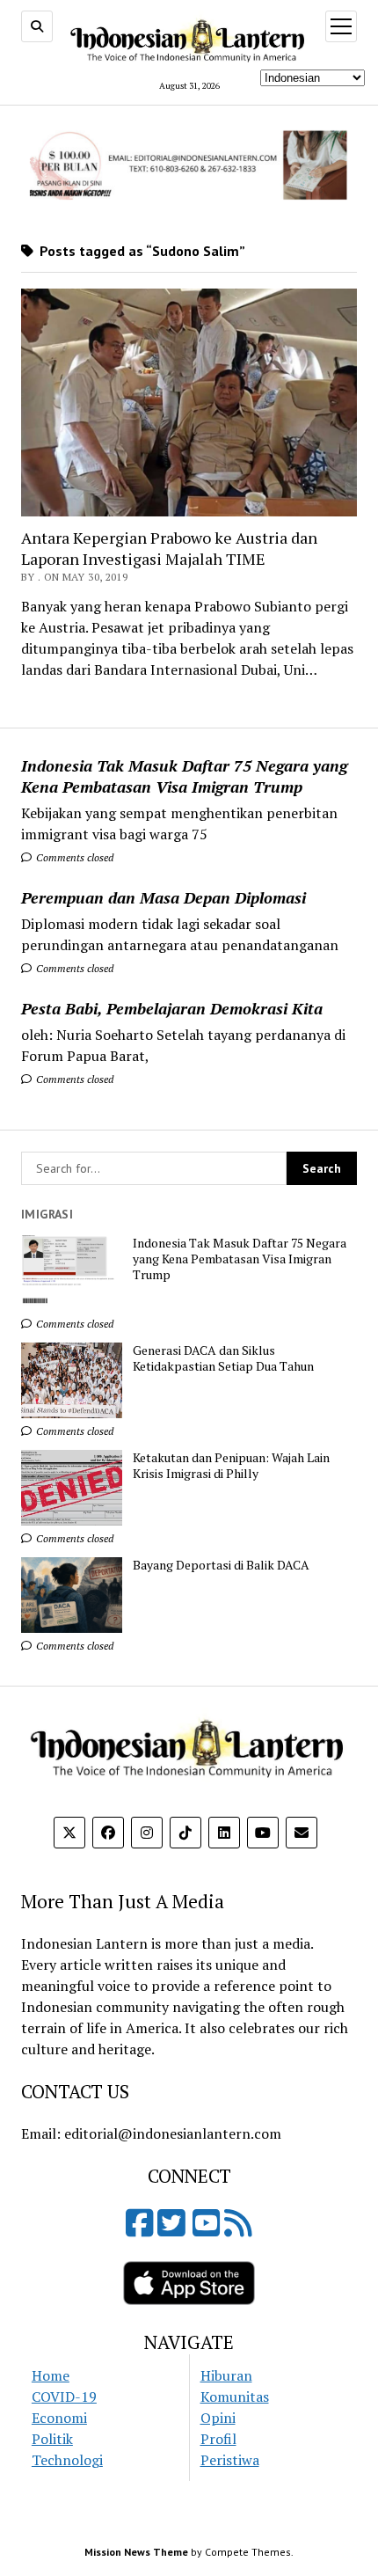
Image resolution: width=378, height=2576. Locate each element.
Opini (218, 2418)
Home (51, 2375)
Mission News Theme (136, 2552)
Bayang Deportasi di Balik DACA (221, 1565)
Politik (52, 2439)
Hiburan (226, 2375)
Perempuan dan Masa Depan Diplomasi (164, 897)
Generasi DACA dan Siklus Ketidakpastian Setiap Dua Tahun (223, 1358)
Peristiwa (230, 2460)
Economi (59, 2418)
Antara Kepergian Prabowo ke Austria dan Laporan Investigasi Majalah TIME (169, 548)
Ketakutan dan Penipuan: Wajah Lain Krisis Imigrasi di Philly (231, 1466)
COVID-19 (64, 2397)
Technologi (67, 2460)
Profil (218, 2439)
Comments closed (73, 857)
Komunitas (235, 2397)
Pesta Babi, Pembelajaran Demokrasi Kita (172, 1008)
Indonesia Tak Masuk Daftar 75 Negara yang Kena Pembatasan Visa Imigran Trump (184, 776)
